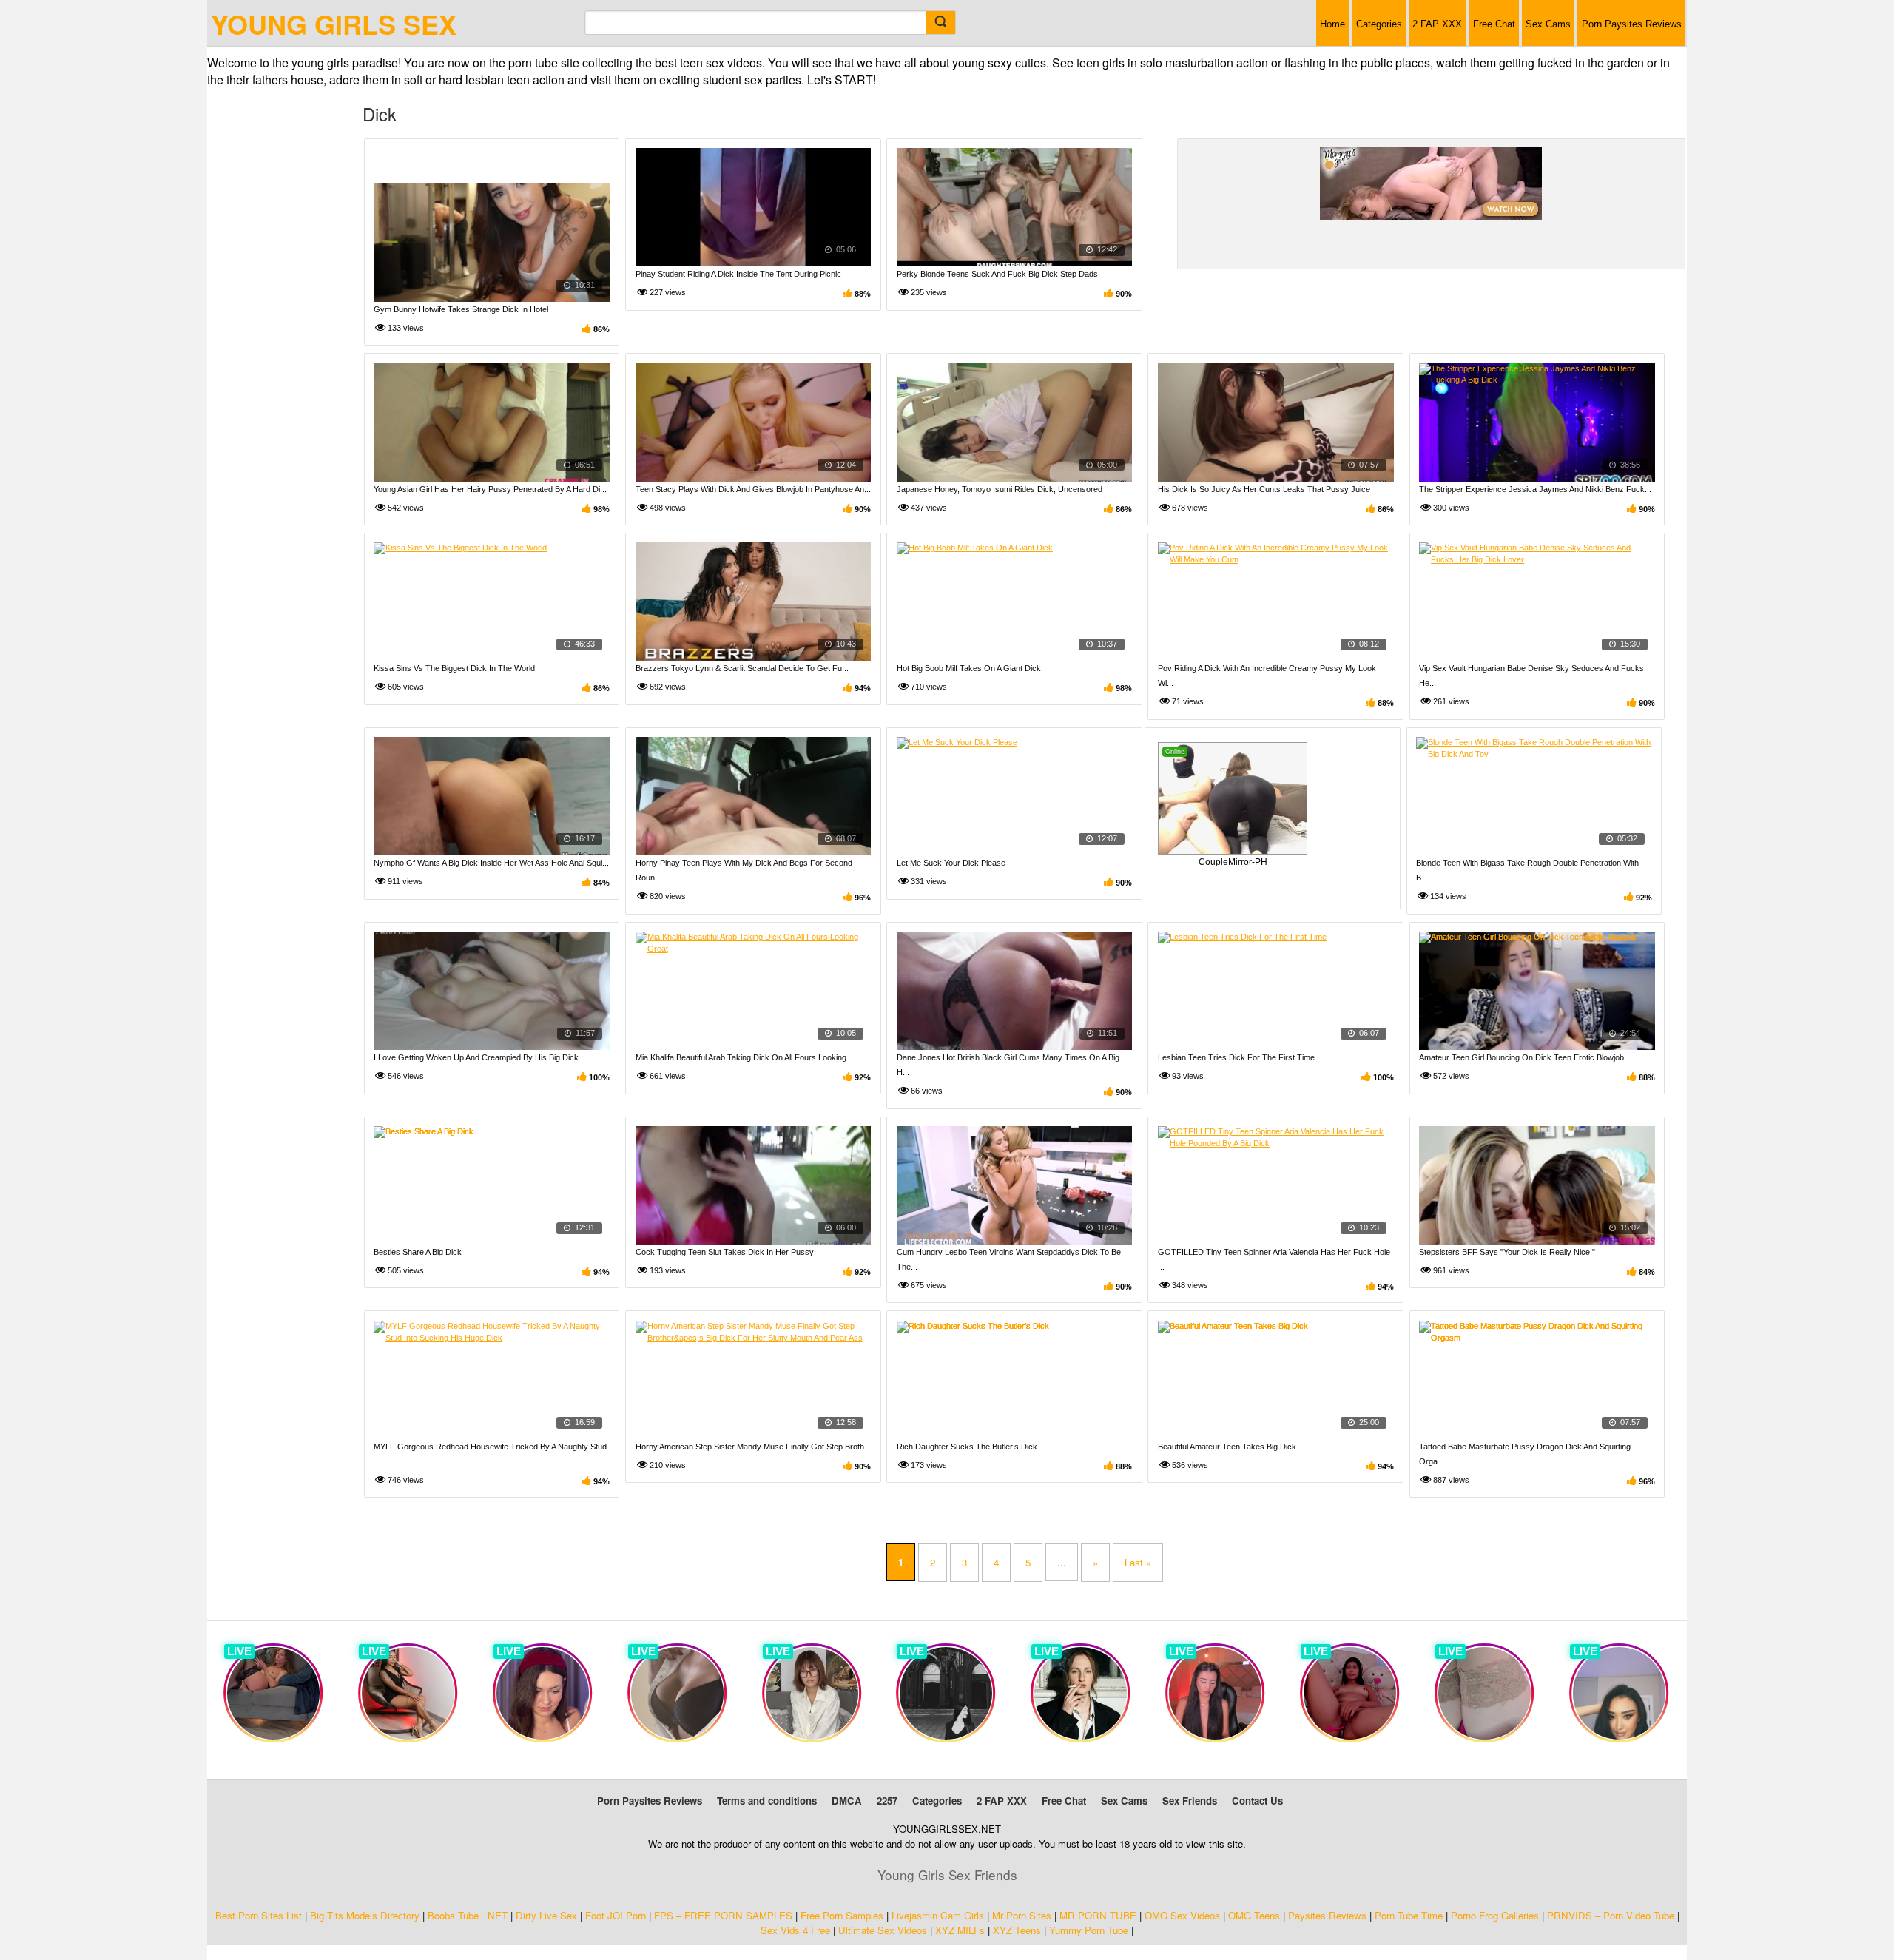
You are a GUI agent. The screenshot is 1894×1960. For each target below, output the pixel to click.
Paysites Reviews (1327, 1915)
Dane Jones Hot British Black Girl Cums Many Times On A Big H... (1008, 1065)
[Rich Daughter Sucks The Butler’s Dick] (1015, 1380)
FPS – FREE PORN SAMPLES (723, 1915)
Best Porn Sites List (259, 1915)
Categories (1379, 24)
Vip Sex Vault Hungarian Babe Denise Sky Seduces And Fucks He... (1531, 676)
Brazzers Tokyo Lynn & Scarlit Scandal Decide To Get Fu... (742, 668)
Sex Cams (1548, 24)
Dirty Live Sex (546, 1915)
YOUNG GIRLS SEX (334, 24)
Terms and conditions (767, 1801)
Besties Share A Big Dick (418, 1252)
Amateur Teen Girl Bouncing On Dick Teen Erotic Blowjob (1521, 1057)
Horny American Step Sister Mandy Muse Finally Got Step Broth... (753, 1447)
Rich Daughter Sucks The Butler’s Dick (967, 1447)
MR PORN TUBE (1098, 1915)
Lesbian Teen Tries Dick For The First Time (1236, 1057)
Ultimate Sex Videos (883, 1930)
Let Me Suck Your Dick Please (951, 863)
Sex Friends (1190, 1801)
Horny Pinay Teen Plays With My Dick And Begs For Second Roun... (744, 870)
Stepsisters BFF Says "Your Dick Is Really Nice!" (1507, 1252)
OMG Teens (1254, 1915)
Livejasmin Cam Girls (938, 1915)
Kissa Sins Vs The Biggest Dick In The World (454, 668)
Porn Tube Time (1409, 1915)
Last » (1138, 1562)
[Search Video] (940, 23)
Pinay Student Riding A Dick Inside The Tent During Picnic (738, 274)
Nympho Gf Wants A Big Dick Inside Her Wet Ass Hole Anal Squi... (491, 863)
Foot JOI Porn (616, 1915)
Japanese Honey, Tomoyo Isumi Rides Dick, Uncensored (1000, 489)
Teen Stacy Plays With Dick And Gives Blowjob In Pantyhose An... (753, 489)
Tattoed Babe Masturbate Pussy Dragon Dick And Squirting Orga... (1525, 1454)
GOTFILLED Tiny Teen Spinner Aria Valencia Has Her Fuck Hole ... (1274, 1259)
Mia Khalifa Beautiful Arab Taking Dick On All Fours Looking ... (745, 1057)
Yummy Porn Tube (1089, 1930)
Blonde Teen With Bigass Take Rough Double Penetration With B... (1527, 870)
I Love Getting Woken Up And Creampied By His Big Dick (476, 1057)
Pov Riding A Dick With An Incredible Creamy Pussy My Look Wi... (1267, 676)
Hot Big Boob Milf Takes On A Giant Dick (969, 668)
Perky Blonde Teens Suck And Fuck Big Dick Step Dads (997, 274)
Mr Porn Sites (1022, 1915)
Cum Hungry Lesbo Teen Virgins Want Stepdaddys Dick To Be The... (1009, 1259)
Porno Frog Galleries (1495, 1915)
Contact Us (1257, 1801)
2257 (887, 1801)
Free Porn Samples (842, 1915)
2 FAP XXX (1437, 24)
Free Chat (1494, 24)
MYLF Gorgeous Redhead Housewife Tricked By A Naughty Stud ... (490, 1454)
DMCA (847, 1801)
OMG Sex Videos (1182, 1915)
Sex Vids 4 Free (795, 1930)
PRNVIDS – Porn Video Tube (1611, 1915)
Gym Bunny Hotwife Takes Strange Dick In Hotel (461, 309)
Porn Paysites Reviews (1632, 24)
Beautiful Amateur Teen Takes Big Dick (1227, 1447)
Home (1332, 24)
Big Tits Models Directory (365, 1915)
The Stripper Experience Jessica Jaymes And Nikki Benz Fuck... (1535, 489)
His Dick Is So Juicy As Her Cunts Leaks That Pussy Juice (1264, 489)
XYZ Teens (1017, 1930)
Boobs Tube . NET (468, 1915)
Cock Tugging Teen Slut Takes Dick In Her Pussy (725, 1252)
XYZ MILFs (960, 1930)
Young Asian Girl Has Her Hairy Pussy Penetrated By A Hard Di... (490, 489)
